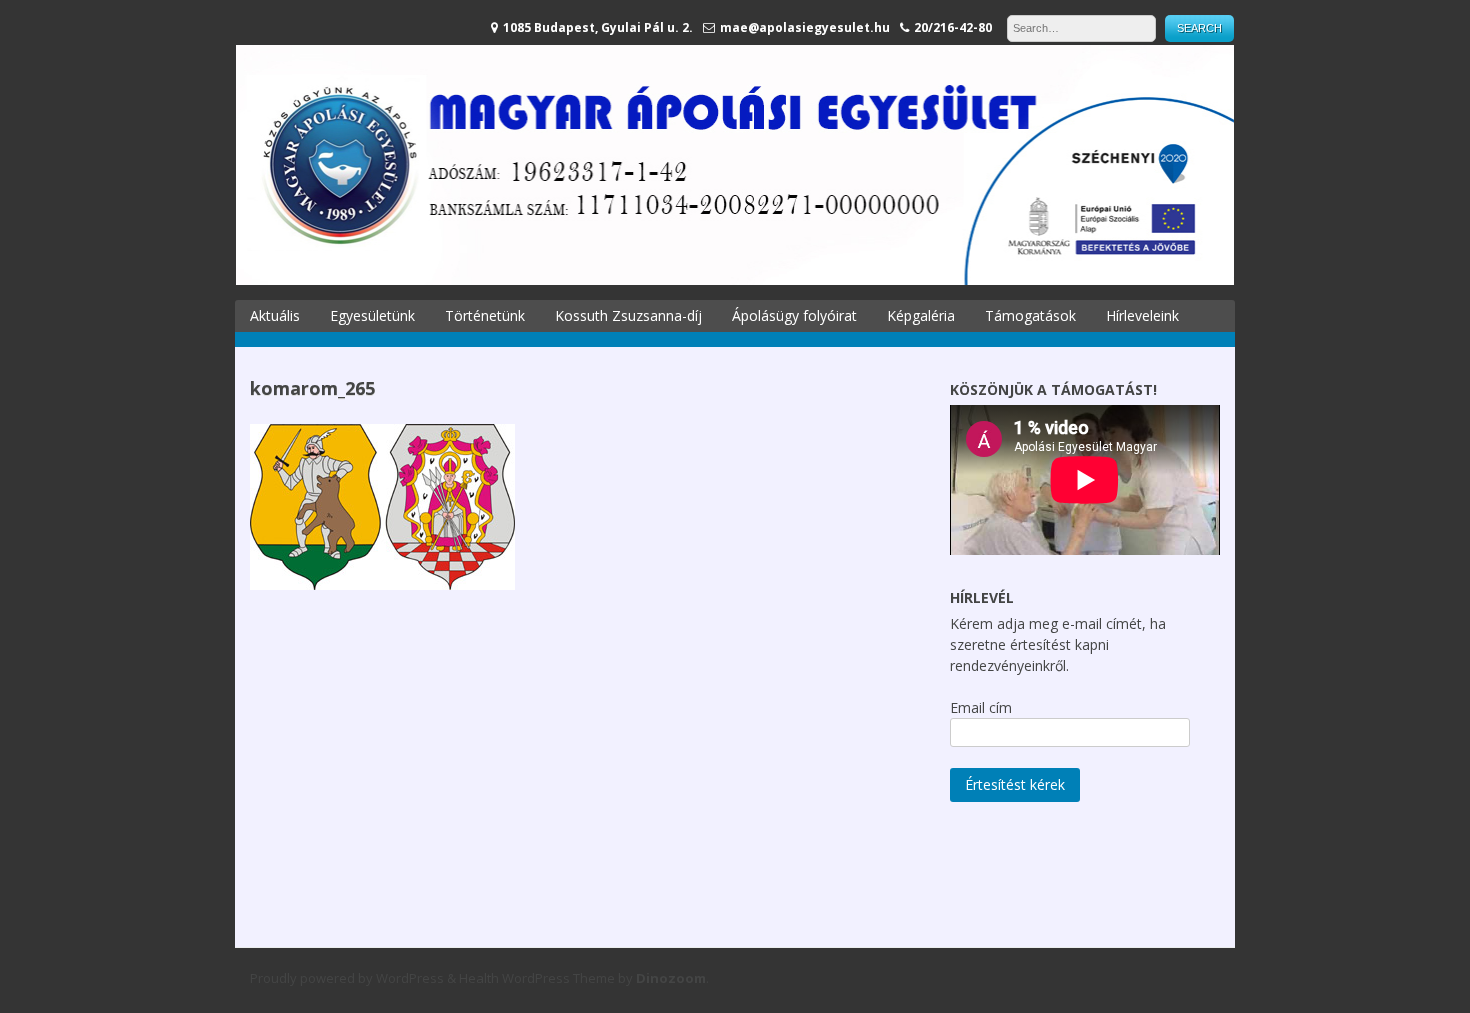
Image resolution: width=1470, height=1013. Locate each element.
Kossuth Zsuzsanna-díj (628, 315)
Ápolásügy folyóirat (794, 315)
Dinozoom (671, 978)
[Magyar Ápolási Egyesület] (735, 279)
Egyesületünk (372, 315)
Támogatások (1030, 315)
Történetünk (485, 315)
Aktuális (275, 315)
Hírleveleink (1142, 315)
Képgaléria (921, 315)
